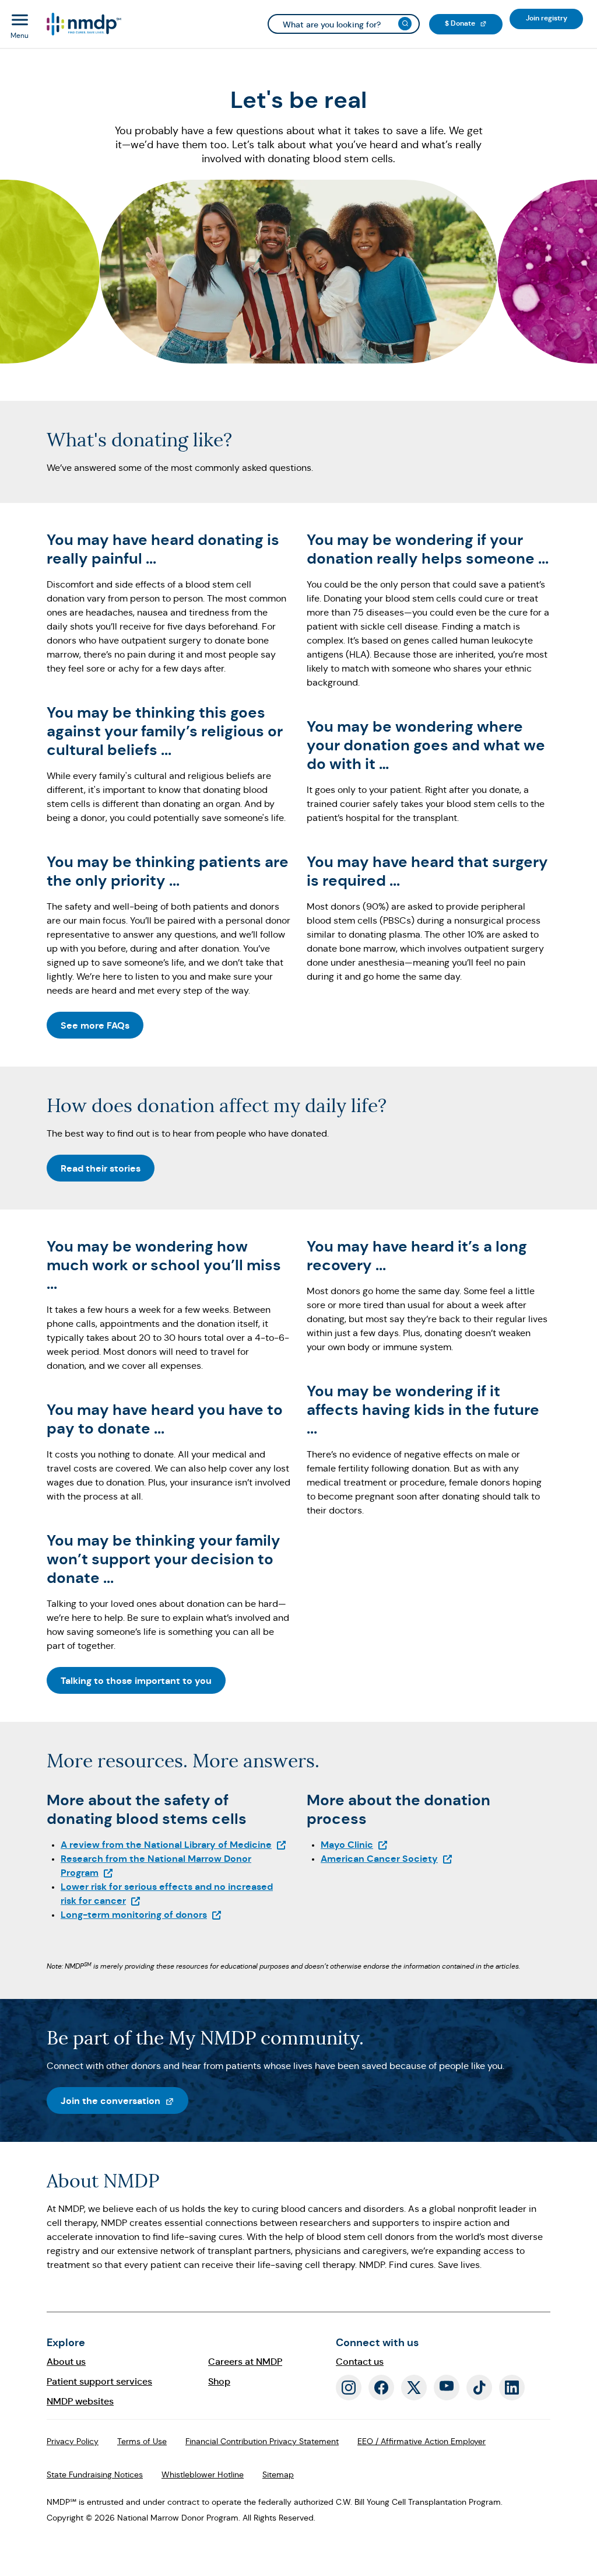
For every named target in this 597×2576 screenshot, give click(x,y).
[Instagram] (349, 2388)
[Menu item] (83, 24)
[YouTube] (447, 2388)
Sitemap (278, 2474)
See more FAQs (95, 1025)
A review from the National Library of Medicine (174, 1845)
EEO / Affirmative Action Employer (422, 2441)
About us (66, 2362)
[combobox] (344, 24)
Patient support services (99, 2381)
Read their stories (101, 1168)
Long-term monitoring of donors (141, 1915)
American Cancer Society (387, 1859)
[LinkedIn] (512, 2388)
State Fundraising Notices (95, 2474)
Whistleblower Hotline (203, 2474)
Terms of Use (142, 2441)
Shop (219, 2381)
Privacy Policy (73, 2441)
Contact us (360, 2362)
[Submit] (405, 24)
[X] (414, 2388)
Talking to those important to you (136, 1681)
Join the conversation (124, 2100)
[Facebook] (381, 2388)
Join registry (554, 18)
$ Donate (474, 23)
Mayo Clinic (354, 1845)
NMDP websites (80, 2401)
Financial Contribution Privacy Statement (262, 2441)
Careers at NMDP (245, 2362)
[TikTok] (479, 2388)
